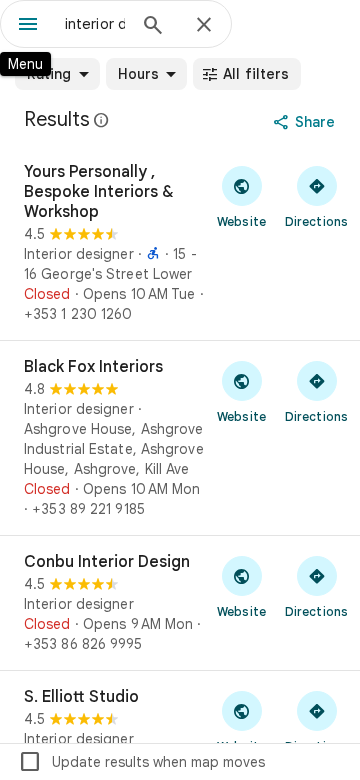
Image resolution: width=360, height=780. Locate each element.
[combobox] (95, 24)
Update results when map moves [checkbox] (141, 762)
